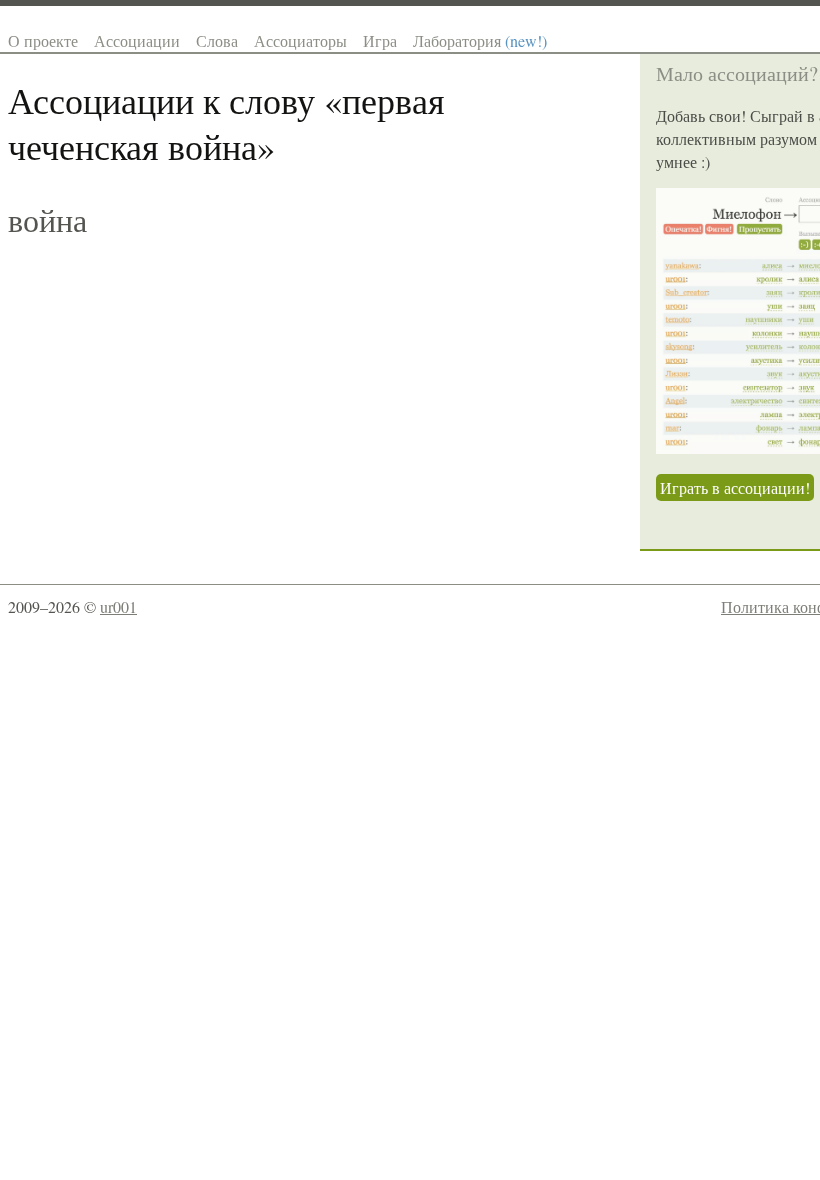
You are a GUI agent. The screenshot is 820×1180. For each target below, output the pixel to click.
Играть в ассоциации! (735, 487)
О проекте (43, 40)
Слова (217, 40)
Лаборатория (480, 40)
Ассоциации (137, 40)
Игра (380, 40)
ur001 (118, 606)
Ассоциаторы (300, 40)
